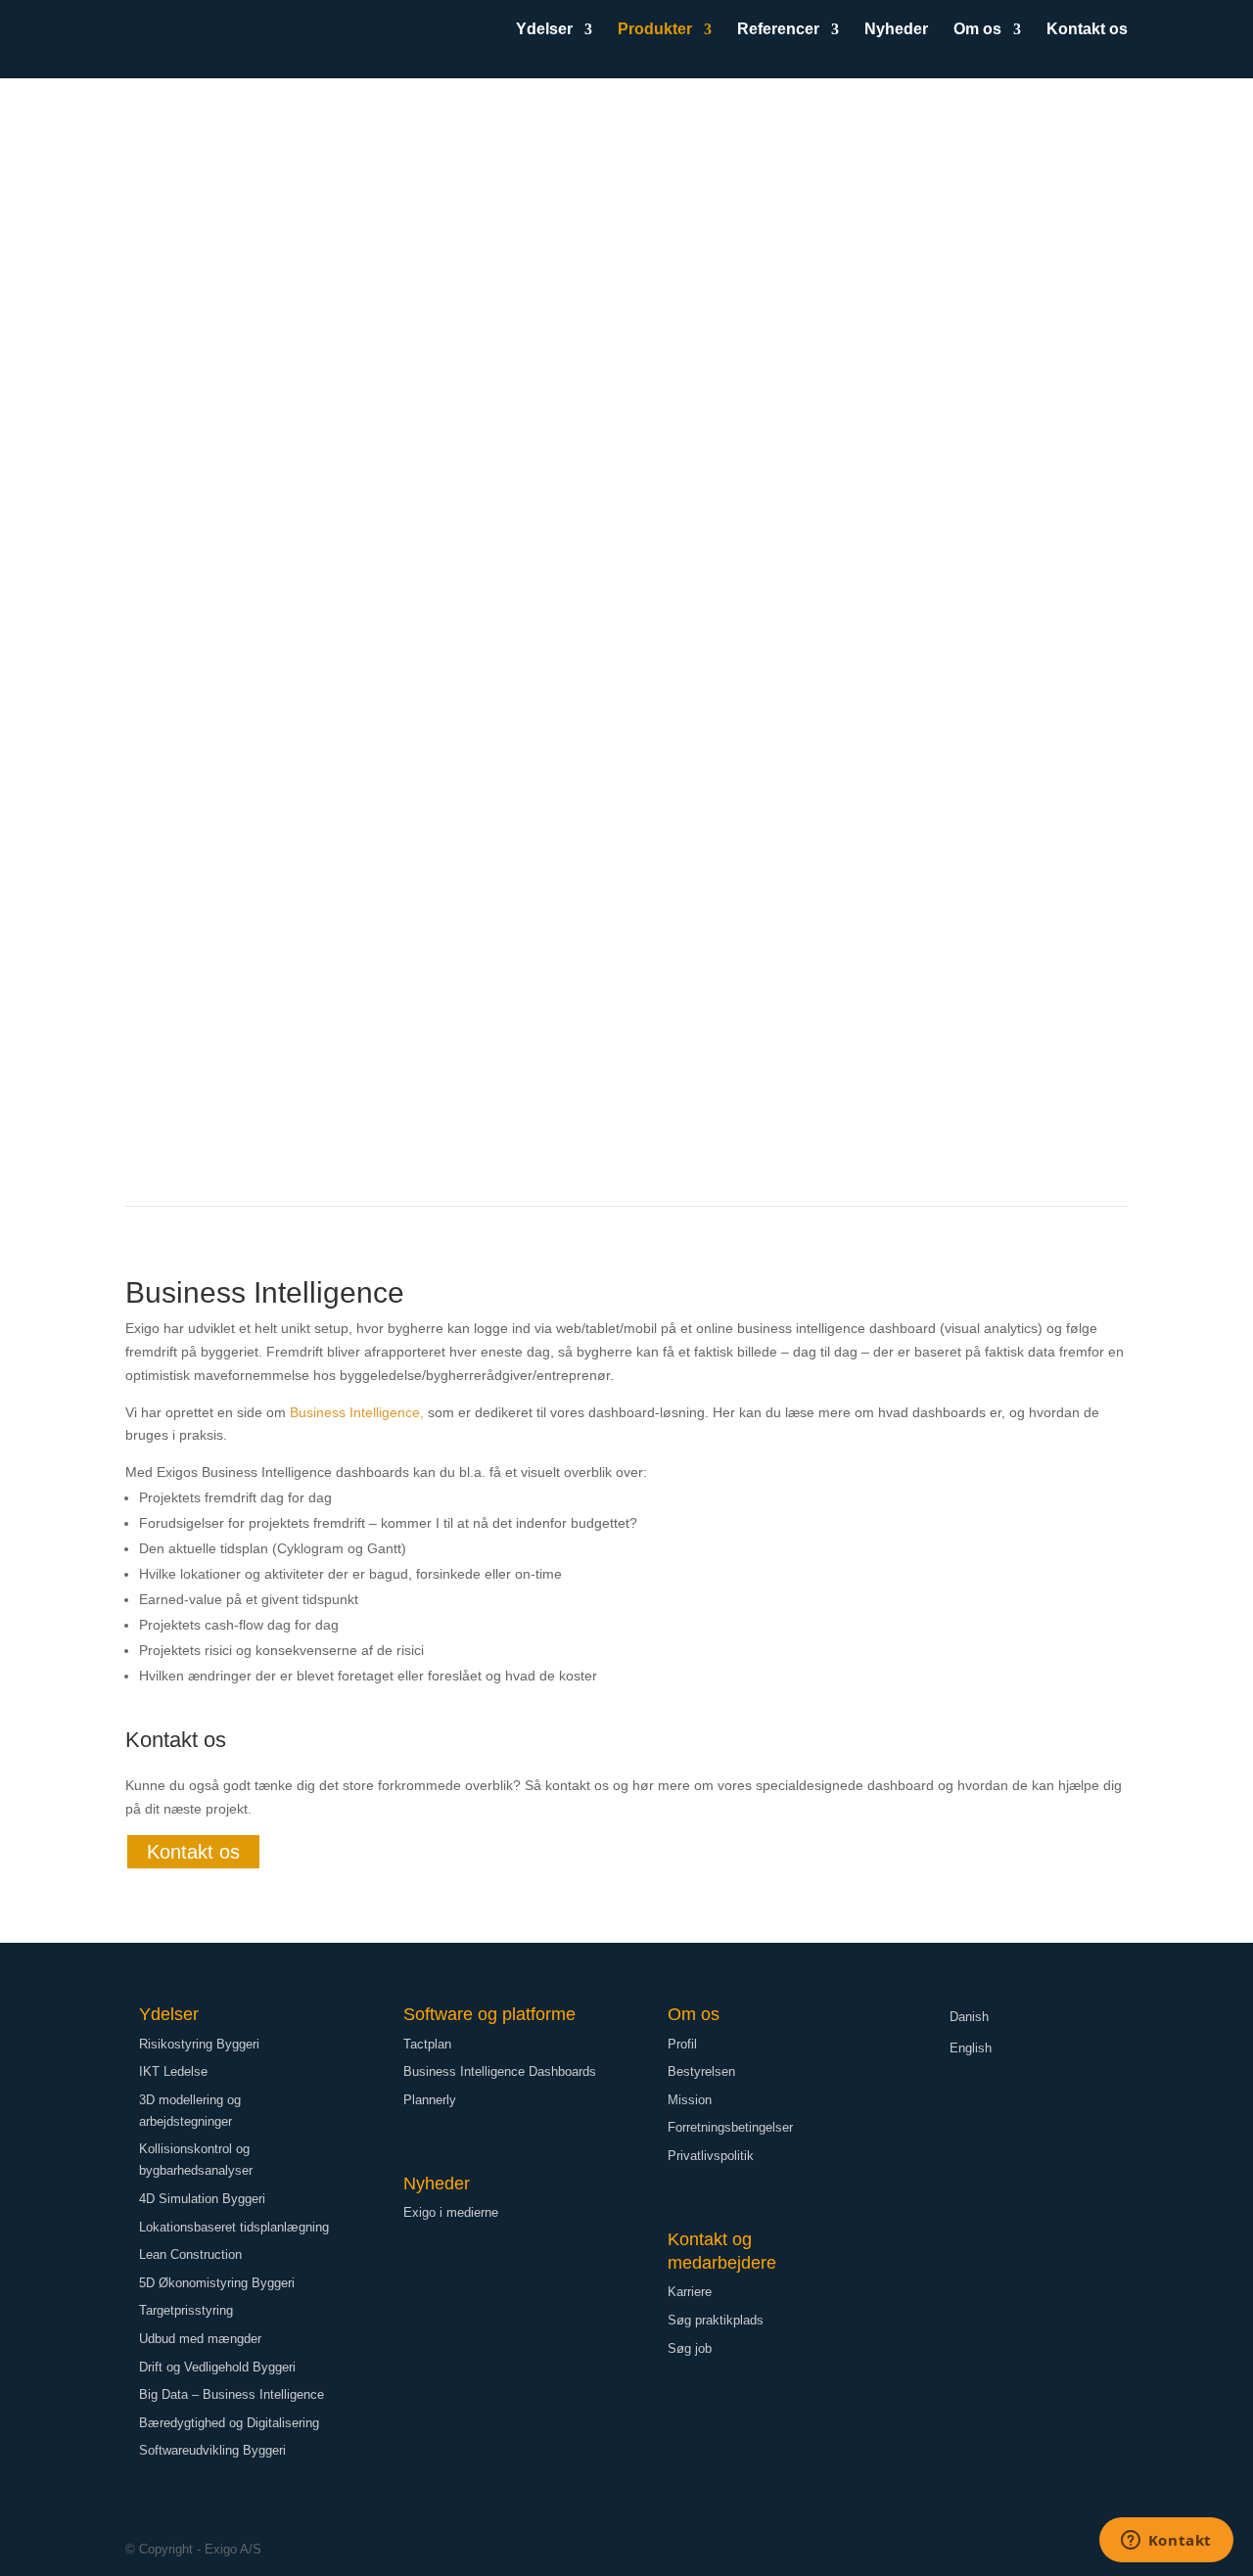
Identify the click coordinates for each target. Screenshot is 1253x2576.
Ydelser (544, 30)
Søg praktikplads (716, 2320)
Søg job (690, 2348)
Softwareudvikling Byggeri (212, 2450)
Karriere (690, 2292)
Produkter (655, 30)
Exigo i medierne (451, 2212)
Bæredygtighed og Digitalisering (229, 2423)
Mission (690, 2100)
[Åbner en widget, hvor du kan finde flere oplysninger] (1166, 2542)
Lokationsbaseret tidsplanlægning (234, 2227)
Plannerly (430, 2100)
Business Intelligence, (357, 1412)
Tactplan (427, 2044)
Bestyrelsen (701, 2071)
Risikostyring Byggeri (199, 2044)
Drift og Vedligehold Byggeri (217, 2367)
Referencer (778, 30)
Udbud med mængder (200, 2339)
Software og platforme (489, 2014)
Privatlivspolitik (711, 2156)
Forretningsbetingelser (730, 2127)
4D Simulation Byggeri (202, 2199)
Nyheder (896, 30)
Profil (682, 2044)
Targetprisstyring (186, 2310)
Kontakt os (1087, 30)
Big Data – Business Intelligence (232, 2394)
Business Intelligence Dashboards (500, 2071)
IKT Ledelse (173, 2071)
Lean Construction (190, 2254)
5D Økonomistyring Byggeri (217, 2283)
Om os (977, 30)
